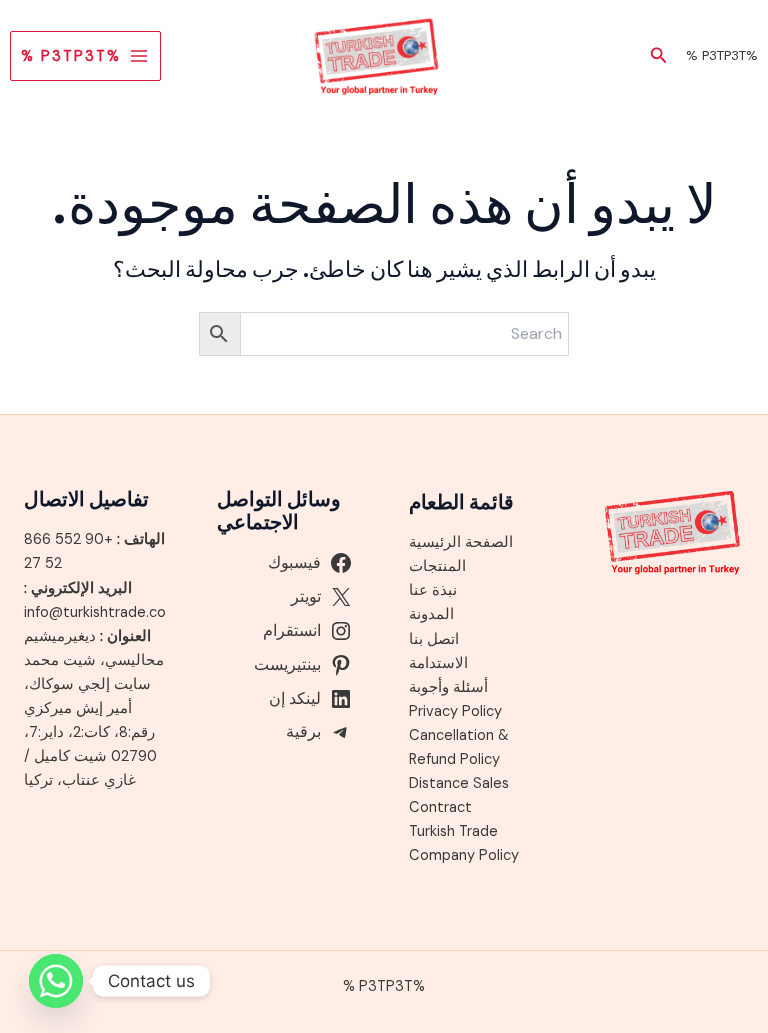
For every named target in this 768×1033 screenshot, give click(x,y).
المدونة (431, 614)
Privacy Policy (455, 711)
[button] (657, 56)
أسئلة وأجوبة (448, 687)
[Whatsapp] (56, 981)
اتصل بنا (434, 639)
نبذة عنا (433, 590)
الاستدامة (438, 663)
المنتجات (437, 566)
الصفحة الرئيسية (461, 542)
